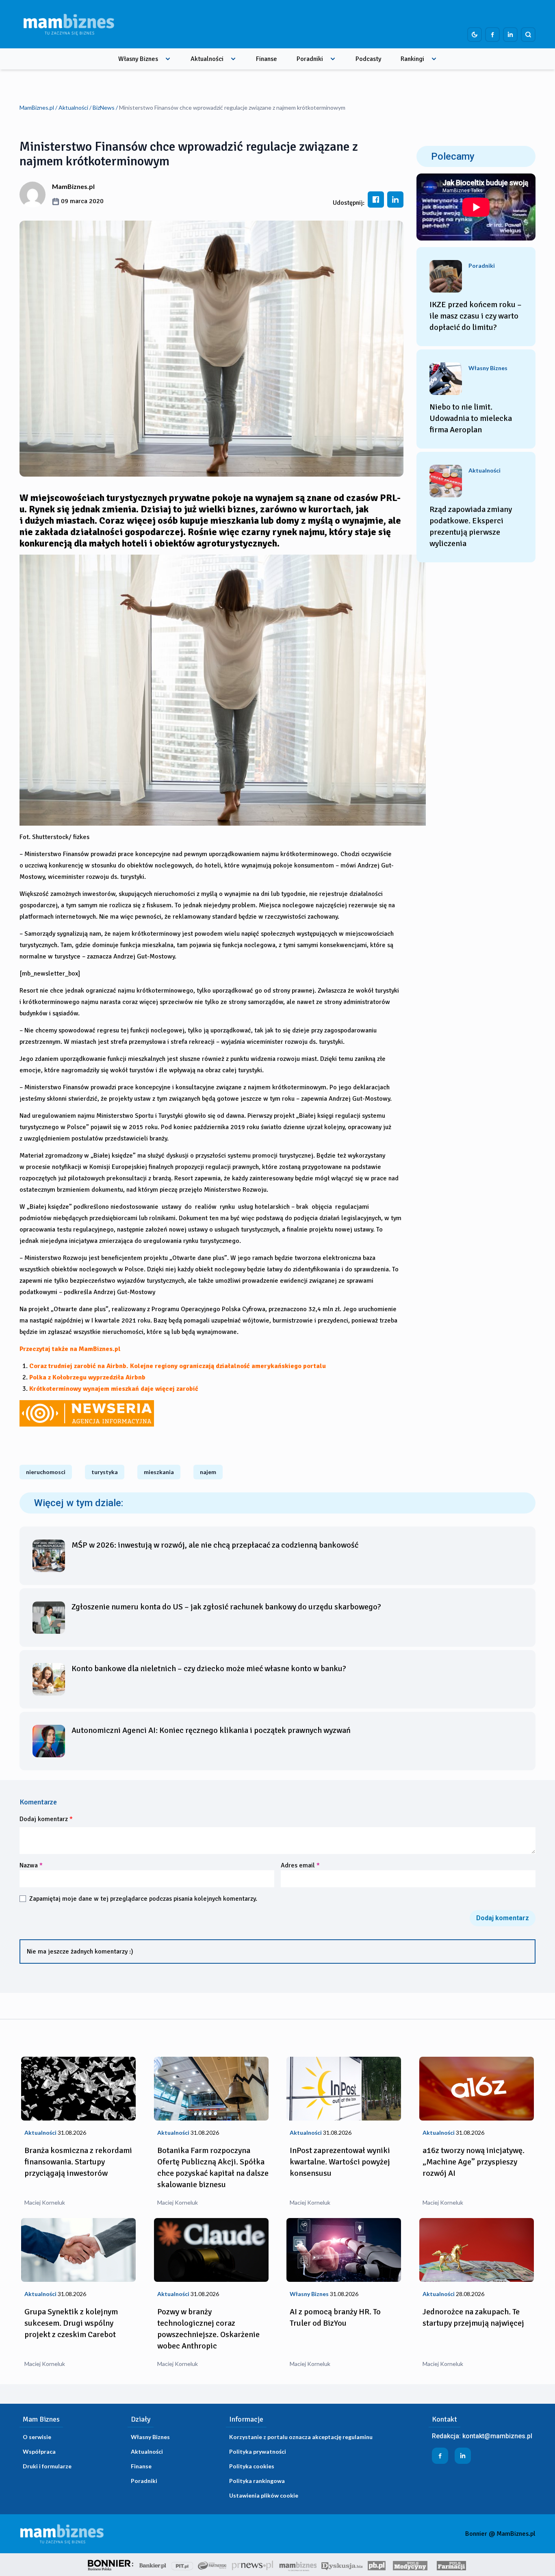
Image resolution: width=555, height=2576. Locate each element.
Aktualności (207, 59)
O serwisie (37, 2437)
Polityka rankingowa (257, 2481)
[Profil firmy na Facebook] (492, 35)
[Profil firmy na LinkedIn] (510, 35)
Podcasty (368, 59)
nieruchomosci (46, 1472)
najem (208, 1472)
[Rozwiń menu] (168, 59)
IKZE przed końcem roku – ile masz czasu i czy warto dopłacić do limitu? (476, 316)
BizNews (104, 107)
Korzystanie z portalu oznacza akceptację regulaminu (301, 2437)
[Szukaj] (528, 35)
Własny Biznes (138, 59)
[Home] (69, 24)
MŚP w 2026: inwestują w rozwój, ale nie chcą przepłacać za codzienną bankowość (215, 1545)
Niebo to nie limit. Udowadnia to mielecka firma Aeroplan (471, 418)
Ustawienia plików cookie (264, 2495)
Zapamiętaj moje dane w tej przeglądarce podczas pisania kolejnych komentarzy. (143, 1899)
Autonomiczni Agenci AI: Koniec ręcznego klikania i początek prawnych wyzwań (211, 1730)
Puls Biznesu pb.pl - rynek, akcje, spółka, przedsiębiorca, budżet (377, 2565)
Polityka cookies (252, 2466)
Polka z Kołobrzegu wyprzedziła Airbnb (87, 1377)
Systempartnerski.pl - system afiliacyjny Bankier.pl (212, 2565)
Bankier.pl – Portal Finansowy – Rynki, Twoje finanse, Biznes (153, 2565)
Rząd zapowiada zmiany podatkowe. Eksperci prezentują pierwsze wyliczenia (471, 526)
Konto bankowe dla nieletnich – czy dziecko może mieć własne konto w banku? (209, 1669)
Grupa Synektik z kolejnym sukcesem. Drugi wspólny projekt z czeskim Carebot (71, 2323)
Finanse (267, 59)
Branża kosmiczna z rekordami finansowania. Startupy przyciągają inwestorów (78, 2162)
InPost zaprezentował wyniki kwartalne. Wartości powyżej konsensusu (340, 2162)
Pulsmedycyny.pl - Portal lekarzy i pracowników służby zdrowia (410, 2565)
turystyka (105, 1472)
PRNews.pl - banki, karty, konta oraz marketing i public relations (253, 2565)
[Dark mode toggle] (475, 35)
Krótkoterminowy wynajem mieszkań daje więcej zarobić (114, 1389)
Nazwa (31, 1865)
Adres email (300, 1865)
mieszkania (159, 1472)
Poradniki (310, 59)
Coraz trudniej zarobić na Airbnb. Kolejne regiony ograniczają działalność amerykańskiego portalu (178, 1366)
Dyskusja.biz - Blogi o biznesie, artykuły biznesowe (342, 2565)
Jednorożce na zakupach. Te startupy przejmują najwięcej (473, 2317)
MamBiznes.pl (37, 107)
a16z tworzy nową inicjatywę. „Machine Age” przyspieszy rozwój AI (474, 2162)
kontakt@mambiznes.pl (497, 2436)
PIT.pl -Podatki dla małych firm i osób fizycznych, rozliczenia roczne (182, 2565)
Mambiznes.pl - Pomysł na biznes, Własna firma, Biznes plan (298, 2565)
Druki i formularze (47, 2466)
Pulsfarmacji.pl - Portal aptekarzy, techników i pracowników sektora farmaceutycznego (451, 2565)
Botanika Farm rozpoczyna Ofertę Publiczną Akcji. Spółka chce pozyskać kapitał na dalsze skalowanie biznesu (213, 2167)
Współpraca (39, 2451)
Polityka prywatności (258, 2451)
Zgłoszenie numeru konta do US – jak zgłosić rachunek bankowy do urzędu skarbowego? (226, 1607)
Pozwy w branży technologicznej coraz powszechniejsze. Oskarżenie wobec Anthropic (208, 2329)
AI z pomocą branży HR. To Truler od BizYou (335, 2317)
